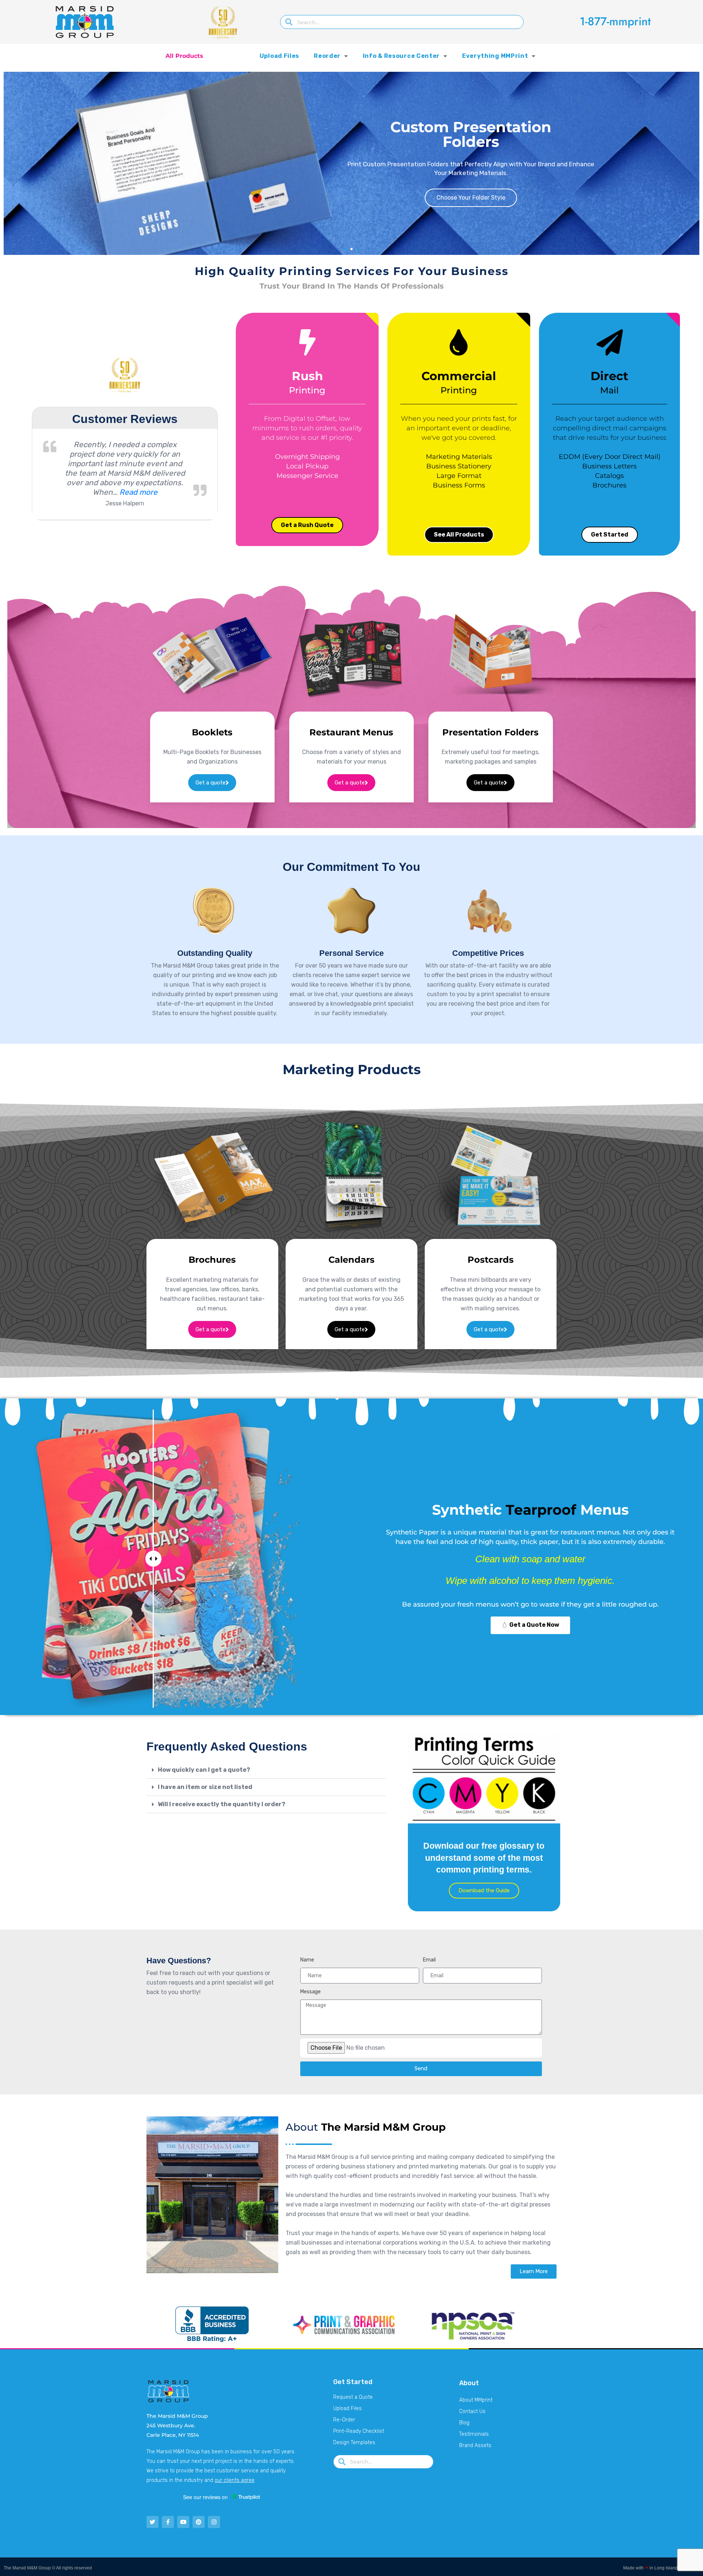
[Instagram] (214, 2522)
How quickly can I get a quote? (204, 1770)
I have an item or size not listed (205, 1787)
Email (429, 1960)
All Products (184, 56)
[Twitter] (152, 2522)
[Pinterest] (199, 2522)
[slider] (153, 1559)
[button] (345, 249)
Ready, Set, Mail (502, 202)
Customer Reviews (125, 423)
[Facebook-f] (168, 2522)
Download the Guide (484, 1890)
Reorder (327, 56)
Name (307, 1960)
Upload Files (279, 56)
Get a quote (211, 783)
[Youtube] (183, 2522)
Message (310, 1992)
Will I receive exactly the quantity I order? (222, 1804)
